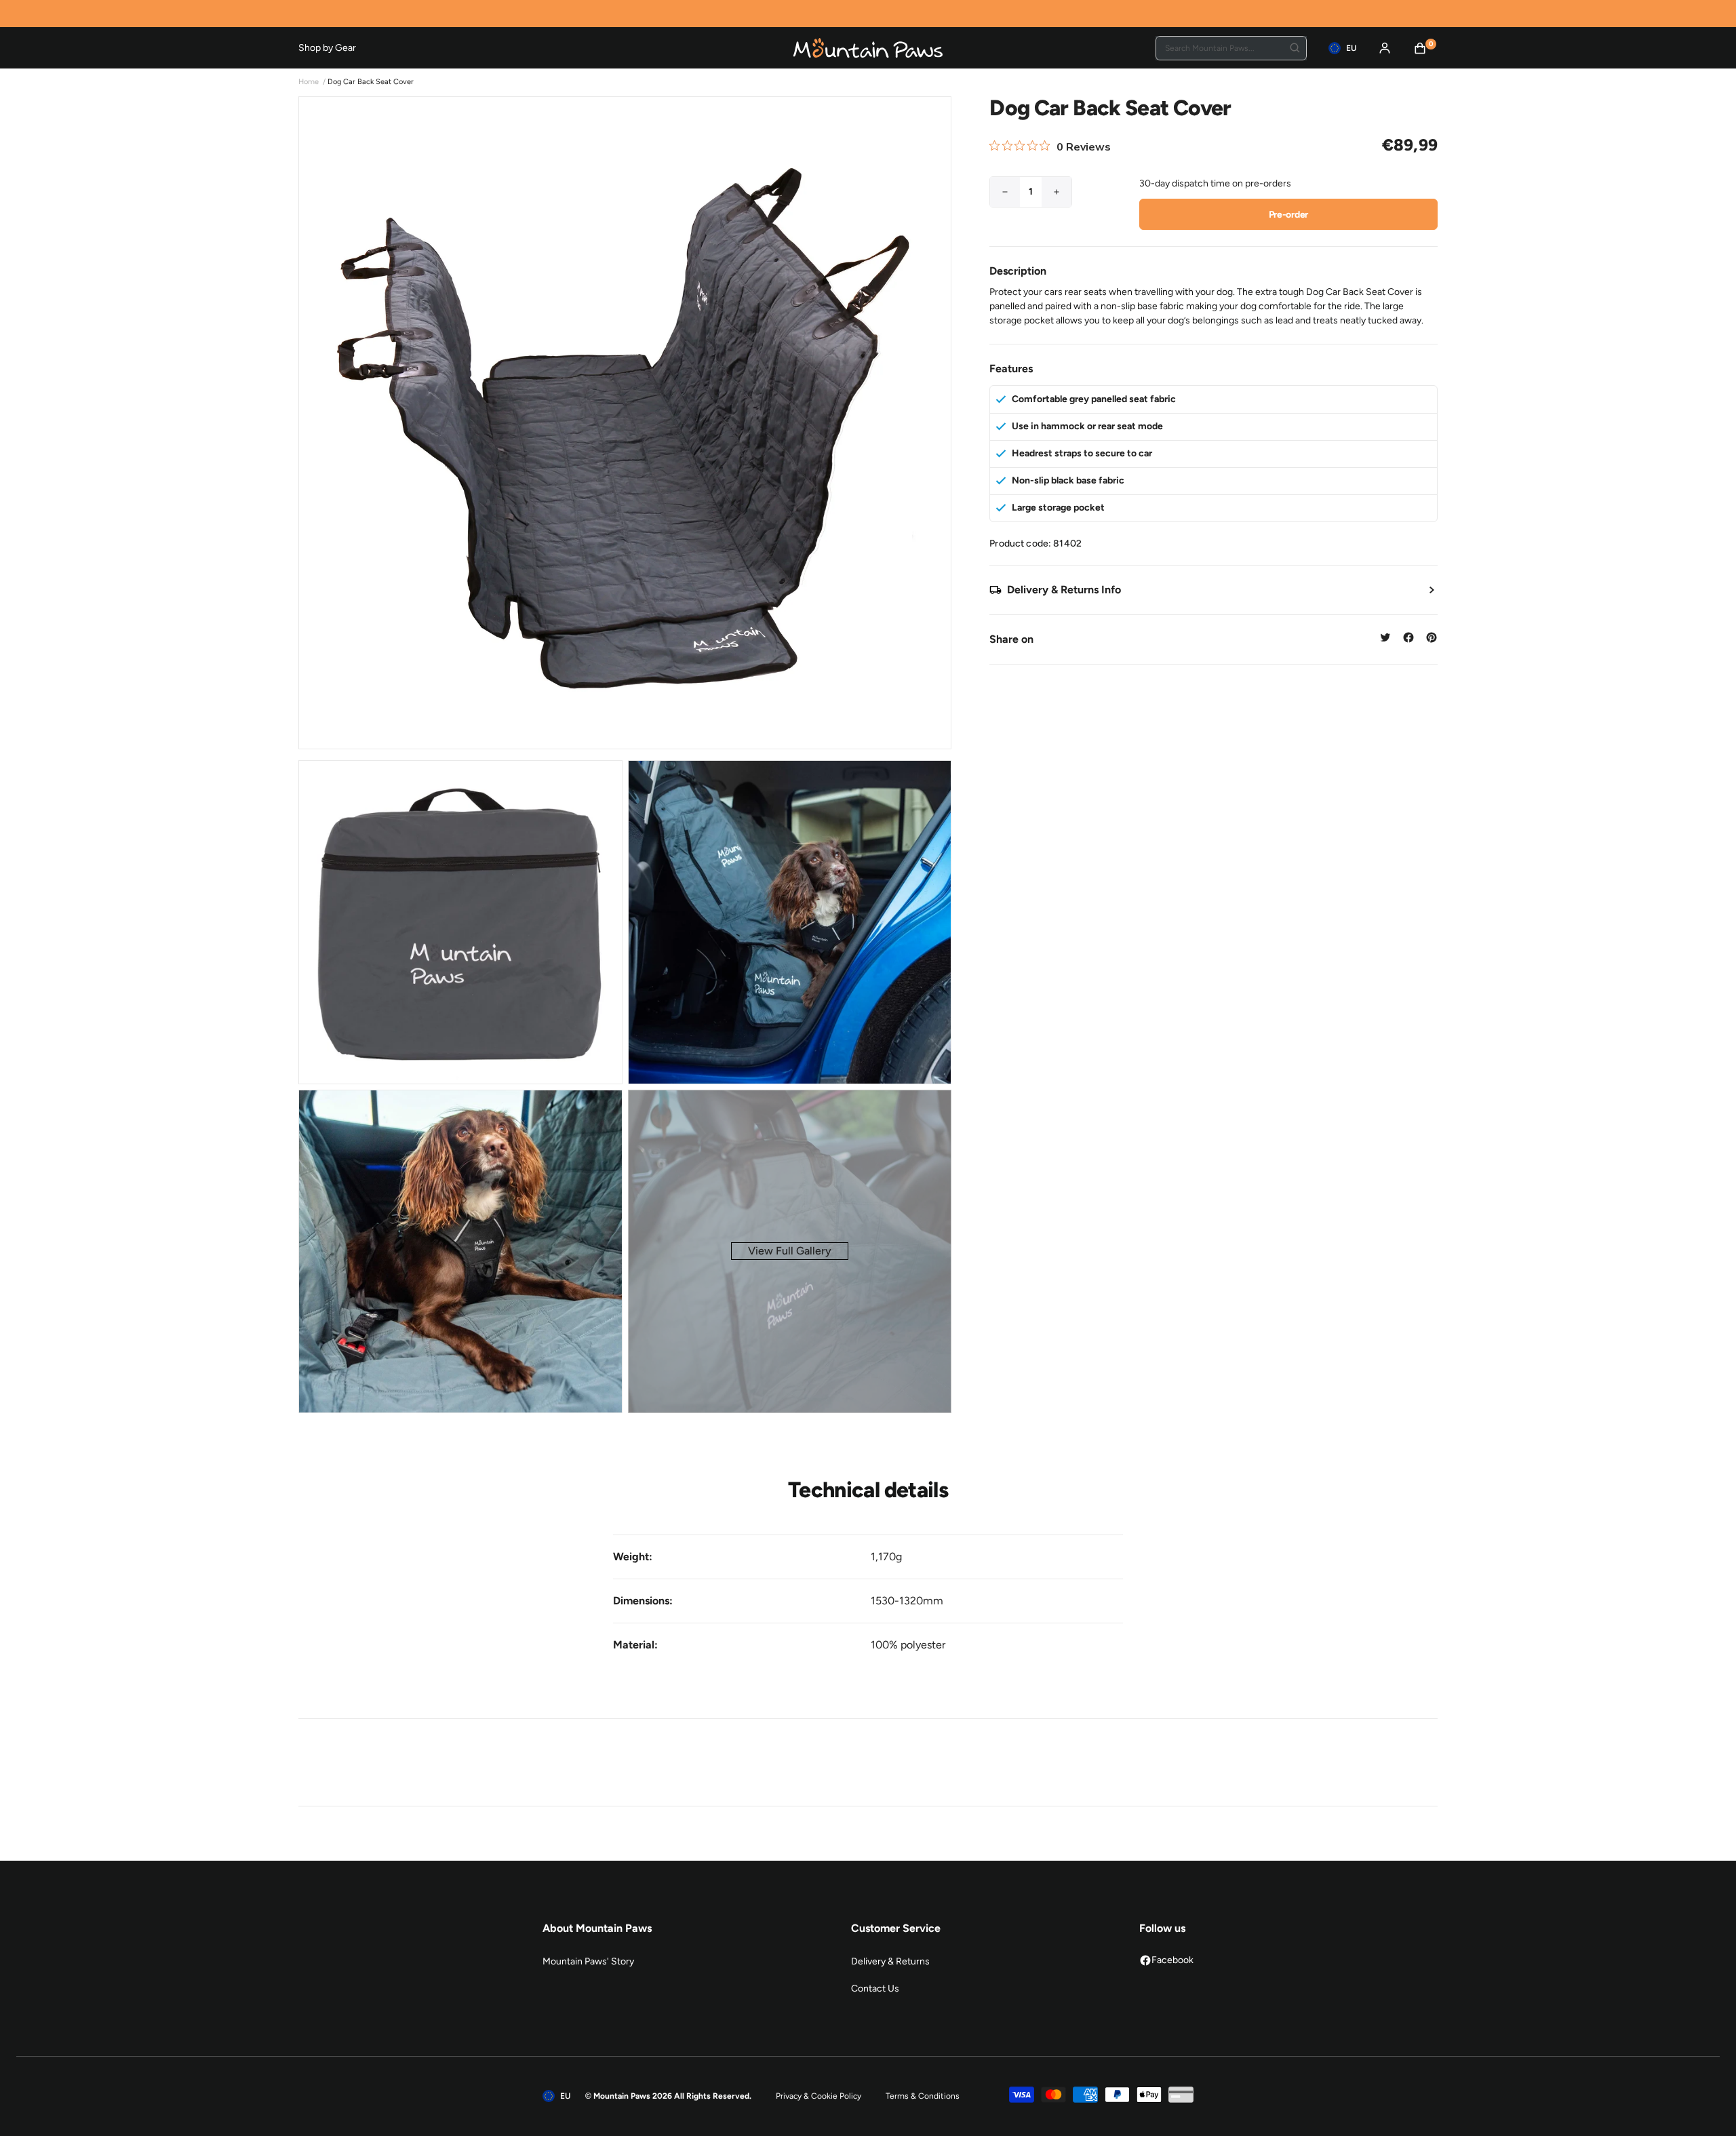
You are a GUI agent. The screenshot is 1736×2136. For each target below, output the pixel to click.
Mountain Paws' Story (588, 1961)
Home (309, 82)
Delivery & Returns (890, 1961)
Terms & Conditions (923, 2096)
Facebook (1172, 1960)
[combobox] (1231, 48)
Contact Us (875, 1989)
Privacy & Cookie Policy (818, 2096)
